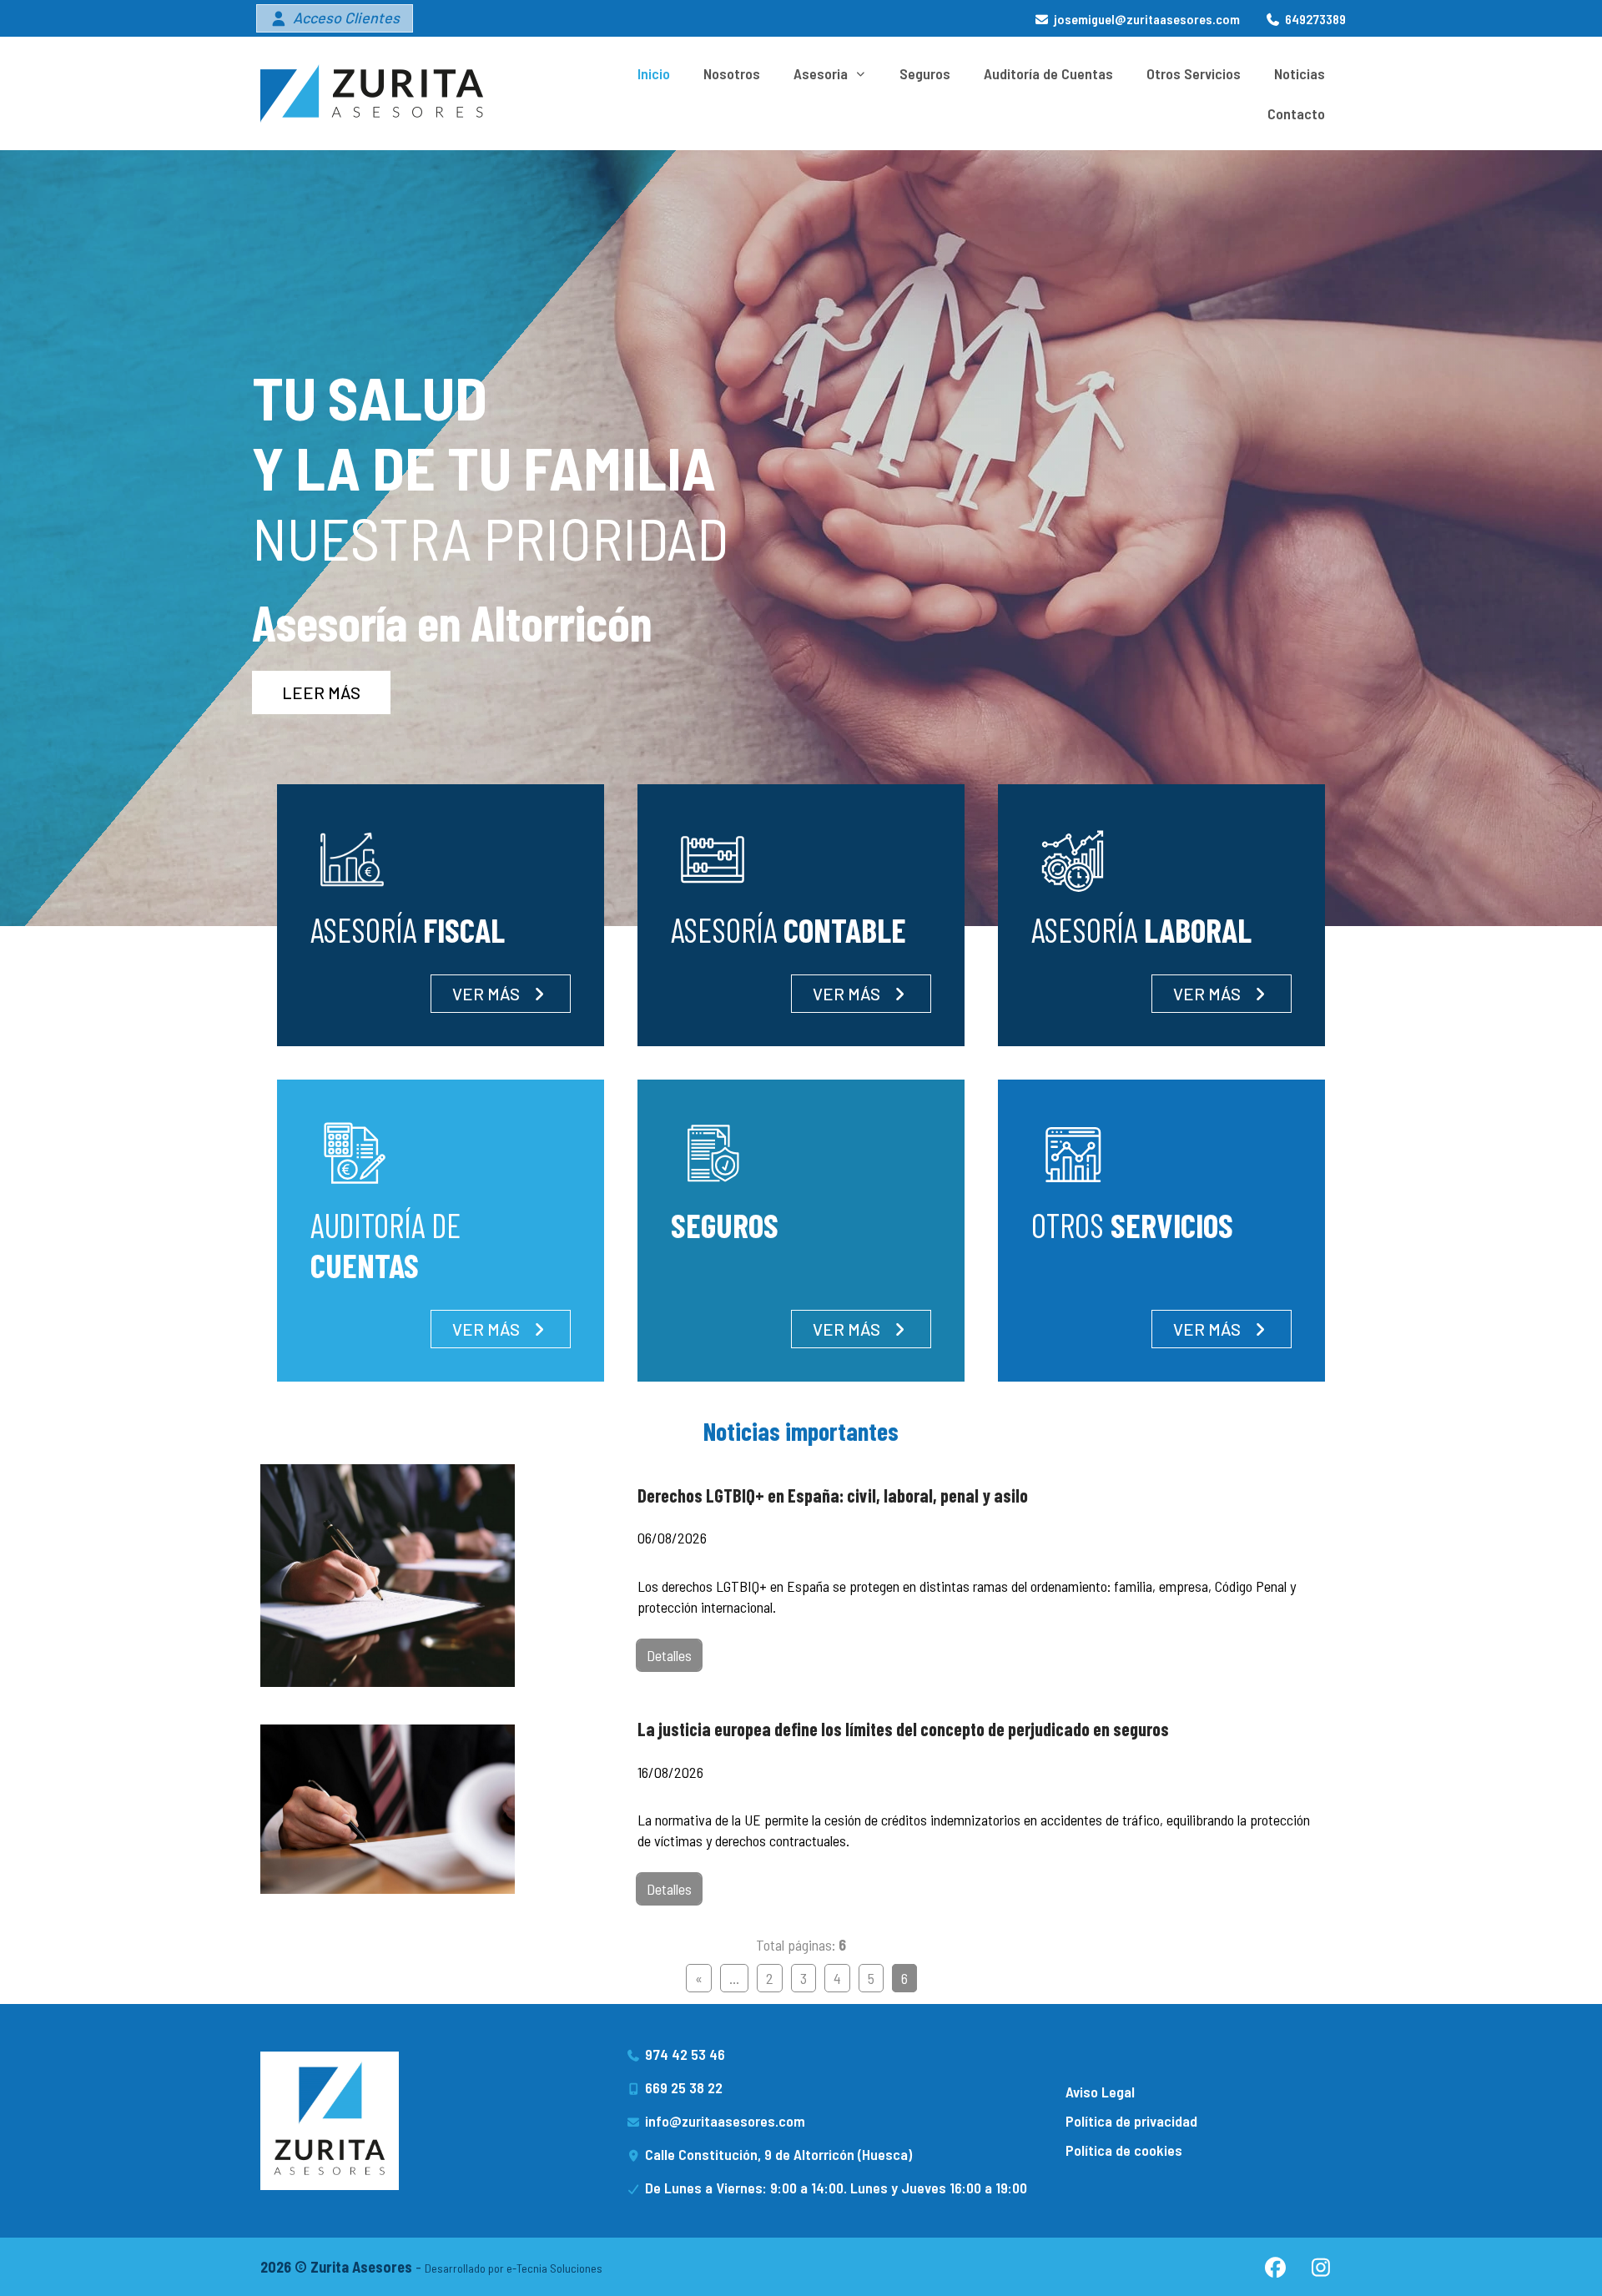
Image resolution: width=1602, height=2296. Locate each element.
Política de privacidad (1131, 2121)
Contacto (1296, 113)
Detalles (669, 1655)
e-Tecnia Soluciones (554, 2268)
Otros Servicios (1194, 73)
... (734, 1978)
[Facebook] (1275, 2267)
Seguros (925, 73)
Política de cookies (1124, 2150)
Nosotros (732, 73)
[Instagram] (1321, 2267)
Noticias (1300, 73)
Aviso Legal (1100, 2092)
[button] (335, 18)
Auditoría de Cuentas (1048, 73)
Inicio (654, 73)
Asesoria (821, 73)
